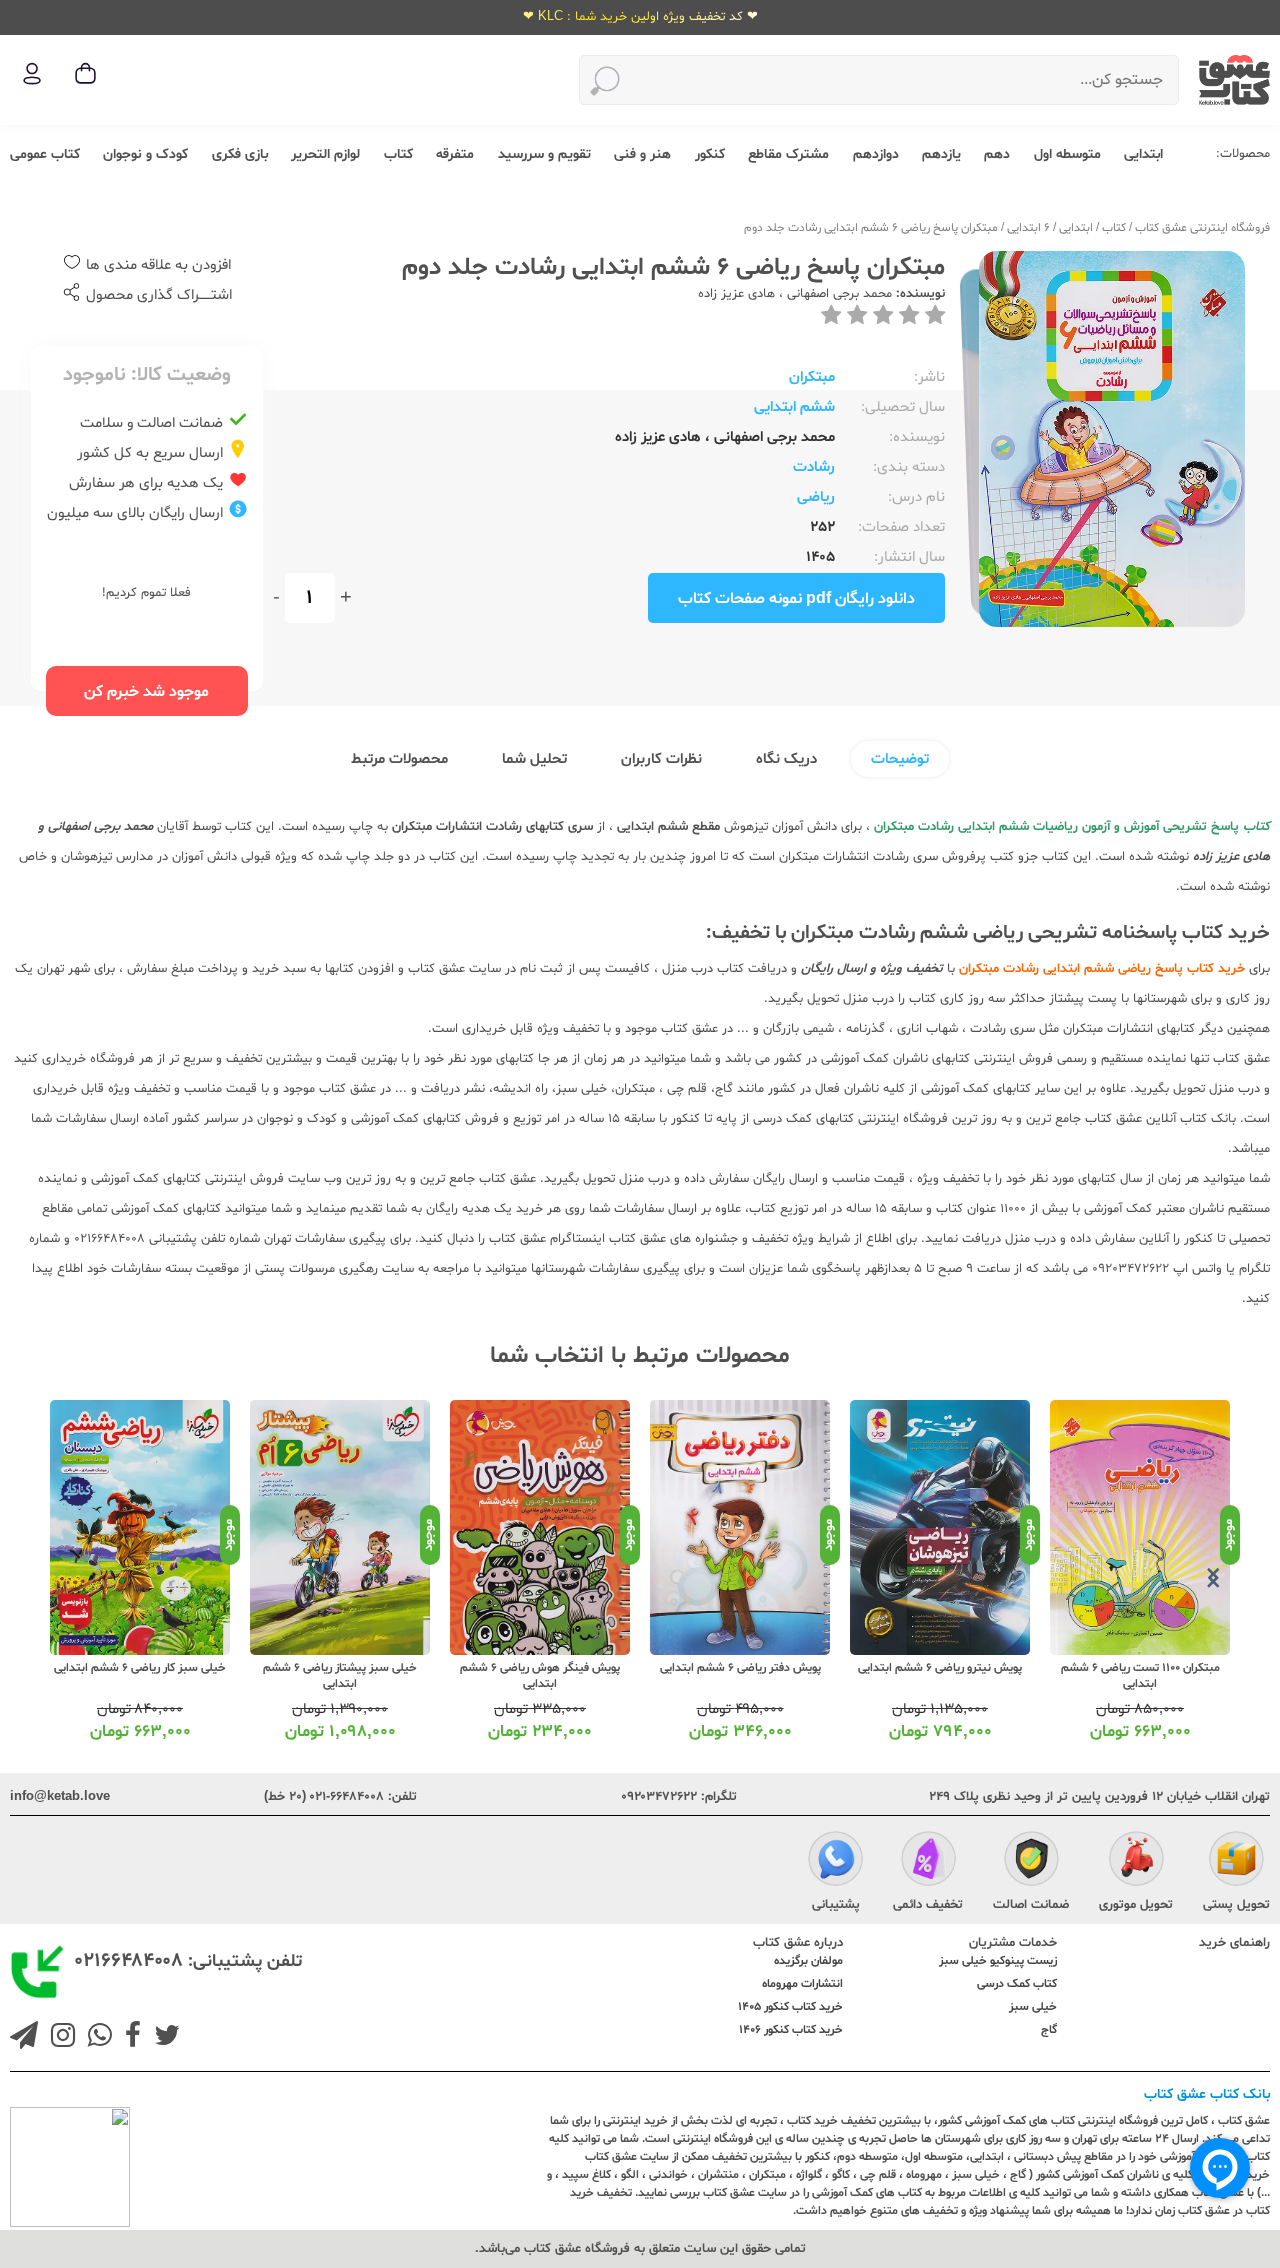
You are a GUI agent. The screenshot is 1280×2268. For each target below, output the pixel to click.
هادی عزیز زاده (736, 294)
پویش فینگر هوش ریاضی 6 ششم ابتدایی (740, 1676)
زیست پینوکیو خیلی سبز (998, 1961)
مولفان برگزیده (808, 1961)
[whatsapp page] (96, 2038)
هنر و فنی (642, 154)
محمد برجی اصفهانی (837, 294)
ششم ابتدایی (794, 407)
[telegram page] (24, 2038)
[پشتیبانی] (835, 1861)
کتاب (398, 154)
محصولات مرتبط (399, 759)
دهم (997, 154)
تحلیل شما (534, 759)
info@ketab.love (60, 1797)
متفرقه (455, 154)
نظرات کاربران (661, 759)
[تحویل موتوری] (1136, 1861)
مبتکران (812, 377)
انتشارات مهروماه (802, 1984)
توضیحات (900, 759)
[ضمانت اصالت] (1031, 1861)
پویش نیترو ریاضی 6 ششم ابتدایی (1140, 1668)
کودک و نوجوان (145, 154)
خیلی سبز (1033, 2007)
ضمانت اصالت (1031, 1905)
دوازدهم (876, 154)
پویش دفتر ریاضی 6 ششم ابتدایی (940, 1668)
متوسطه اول (1067, 154)
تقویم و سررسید (544, 154)
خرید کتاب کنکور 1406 (791, 2030)
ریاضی (816, 497)
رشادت (814, 467)
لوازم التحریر (325, 154)
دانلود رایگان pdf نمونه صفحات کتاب (796, 599)
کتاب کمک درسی (1017, 1984)
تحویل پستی (1236, 1905)
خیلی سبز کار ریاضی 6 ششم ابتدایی (340, 1668)
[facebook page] (129, 2038)
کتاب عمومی (45, 154)
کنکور (710, 154)
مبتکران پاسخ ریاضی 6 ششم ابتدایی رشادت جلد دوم (871, 228)
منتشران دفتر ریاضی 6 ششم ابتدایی (140, 1668)
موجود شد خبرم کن (146, 692)
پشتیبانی (836, 1905)
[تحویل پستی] (1236, 1861)
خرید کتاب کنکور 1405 (790, 2007)
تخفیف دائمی (928, 1905)
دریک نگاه (786, 759)
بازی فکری (240, 154)
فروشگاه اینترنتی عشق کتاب (1202, 228)
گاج (1049, 2030)
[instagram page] (59, 2038)
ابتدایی (1143, 154)
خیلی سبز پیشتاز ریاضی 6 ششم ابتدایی (540, 1676)
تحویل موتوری (1136, 1905)
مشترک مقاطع (788, 154)
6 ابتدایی (1028, 228)
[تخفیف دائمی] (928, 1861)
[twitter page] (163, 2038)
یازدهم (941, 154)
